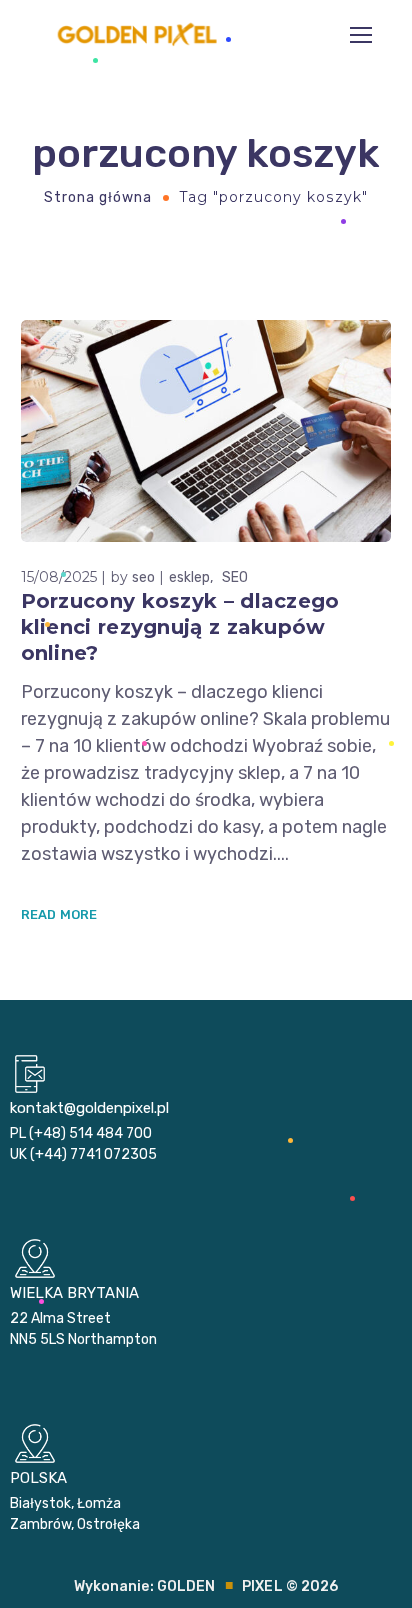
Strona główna (98, 197)
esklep (189, 577)
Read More (59, 914)
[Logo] (138, 35)
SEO (235, 577)
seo (143, 577)
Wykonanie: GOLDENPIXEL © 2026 (206, 1586)
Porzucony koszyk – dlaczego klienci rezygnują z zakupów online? (180, 627)
